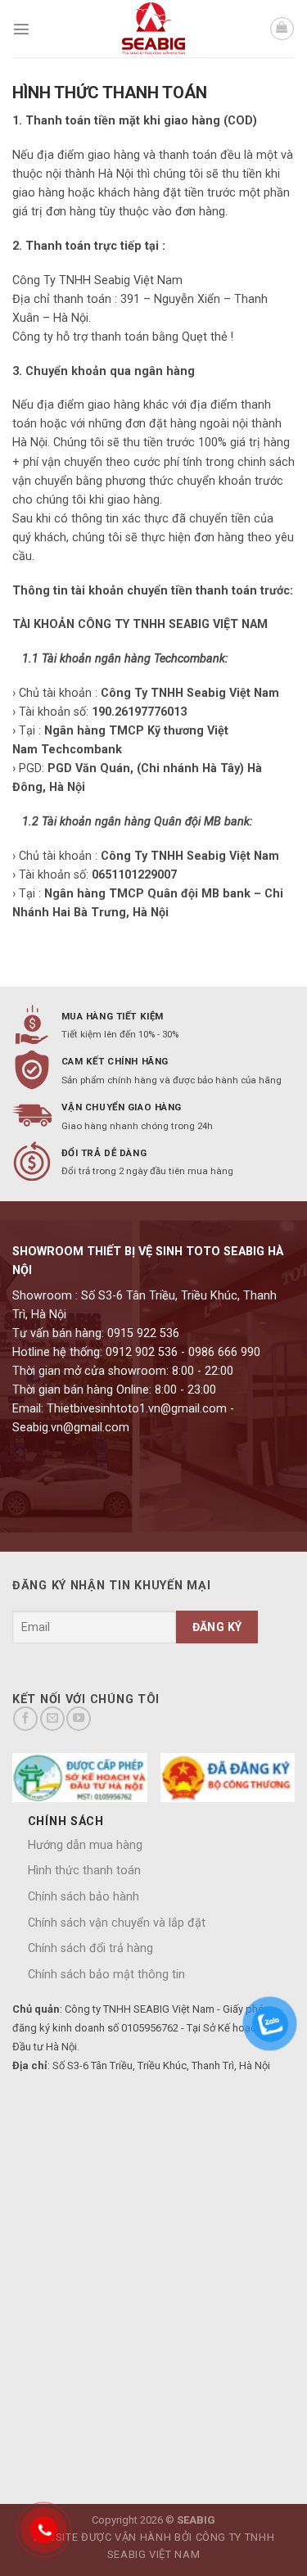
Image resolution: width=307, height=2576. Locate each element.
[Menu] (21, 29)
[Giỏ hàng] (282, 29)
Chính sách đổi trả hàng (90, 1948)
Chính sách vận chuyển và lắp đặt (117, 1923)
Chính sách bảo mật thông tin (106, 1975)
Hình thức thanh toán (84, 1871)
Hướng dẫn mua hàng (85, 1845)
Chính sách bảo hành (84, 1897)
